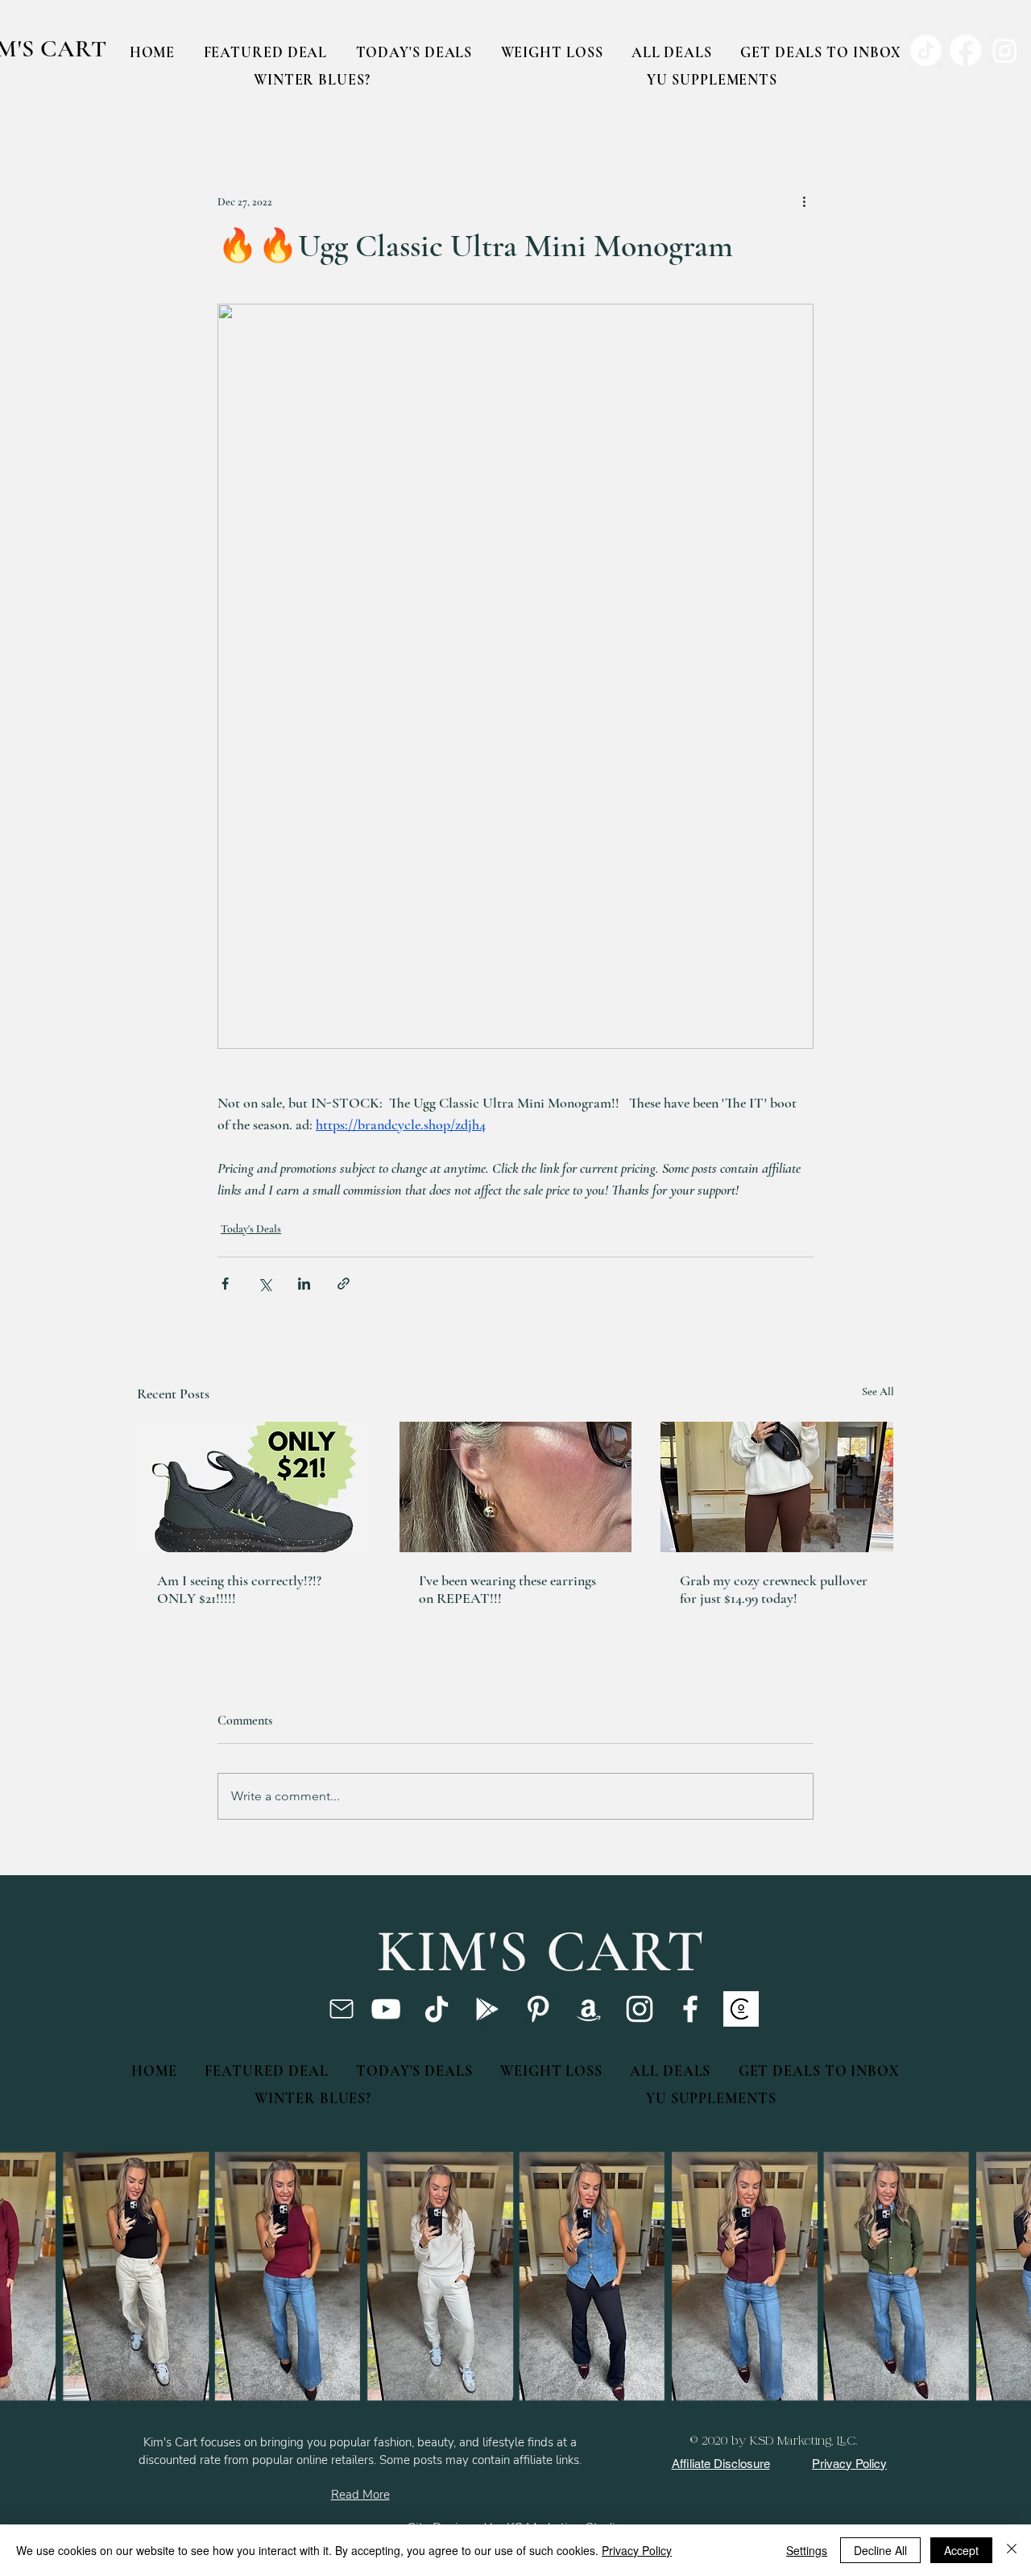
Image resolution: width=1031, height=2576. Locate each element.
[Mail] (341, 2009)
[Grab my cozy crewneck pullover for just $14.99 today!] (777, 1487)
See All (878, 1392)
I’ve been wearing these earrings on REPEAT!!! (507, 1589)
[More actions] (804, 201)
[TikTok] (437, 2009)
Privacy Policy (637, 2550)
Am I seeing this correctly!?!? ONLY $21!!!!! (239, 1589)
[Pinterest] (538, 2009)
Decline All (880, 2550)
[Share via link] (344, 1284)
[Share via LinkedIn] (304, 1284)
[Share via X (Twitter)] (265, 1284)
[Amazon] (589, 2009)
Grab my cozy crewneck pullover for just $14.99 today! (774, 1589)
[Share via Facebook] (225, 1284)
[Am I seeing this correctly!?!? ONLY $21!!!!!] (254, 1487)
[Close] (1012, 2550)
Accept (961, 2550)
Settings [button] (807, 2550)
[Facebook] (690, 2009)
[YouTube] (386, 2009)
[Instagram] (640, 2009)
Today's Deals (251, 1229)
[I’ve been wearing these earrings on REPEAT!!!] (516, 1487)
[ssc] (741, 2009)
